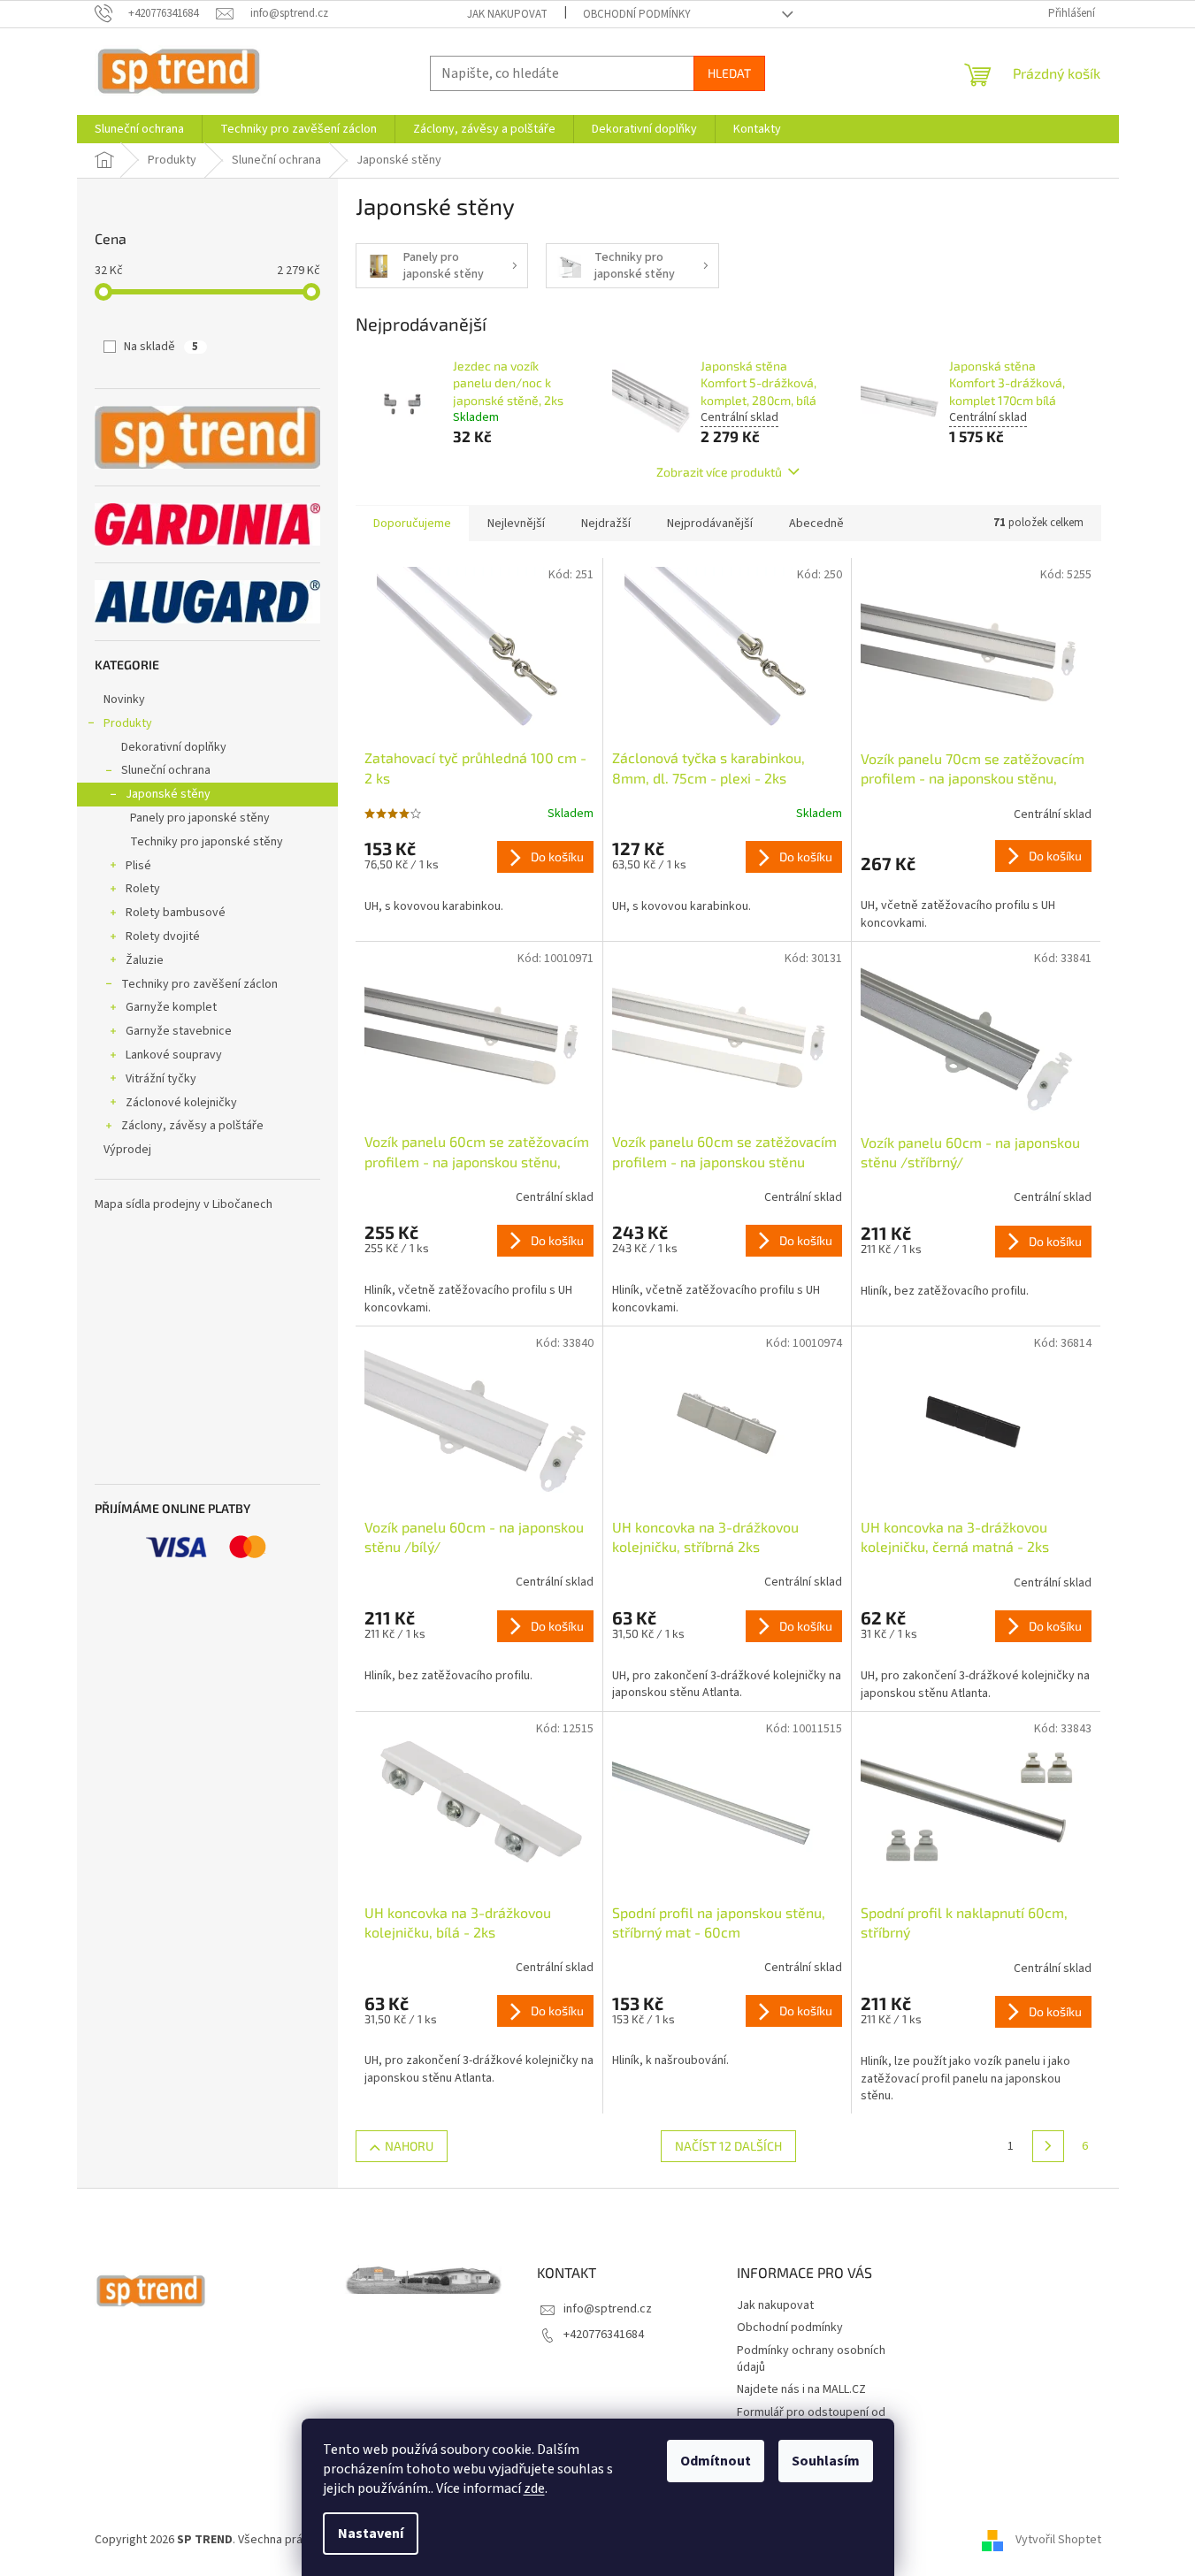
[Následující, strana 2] (1048, 2146)
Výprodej (127, 1150)
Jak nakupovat (507, 14)
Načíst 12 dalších (728, 2146)
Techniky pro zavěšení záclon (199, 984)
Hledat (729, 73)
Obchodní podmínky (637, 14)
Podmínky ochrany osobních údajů (811, 2359)
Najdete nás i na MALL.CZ (801, 2389)
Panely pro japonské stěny (200, 818)
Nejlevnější (516, 524)
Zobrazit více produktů (719, 472)
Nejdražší (606, 524)
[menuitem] (139, 129)
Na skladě (161, 347)
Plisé (138, 866)
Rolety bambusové (176, 913)
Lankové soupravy (174, 1055)
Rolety (143, 889)
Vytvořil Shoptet (1058, 2540)
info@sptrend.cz (608, 2309)
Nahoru (409, 2146)
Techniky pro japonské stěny (207, 842)
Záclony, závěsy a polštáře (192, 1126)
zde (534, 2488)
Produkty (128, 723)
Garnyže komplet (171, 1007)
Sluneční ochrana (166, 770)
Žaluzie (145, 960)
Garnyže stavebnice (179, 1031)
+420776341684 (604, 2335)
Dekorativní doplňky (174, 747)
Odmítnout (716, 2461)
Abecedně (816, 524)
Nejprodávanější (710, 524)
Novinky (124, 699)
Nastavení (371, 2534)
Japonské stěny (168, 794)
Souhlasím (826, 2461)
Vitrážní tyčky (161, 1079)
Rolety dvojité (163, 936)
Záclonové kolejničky (181, 1103)
